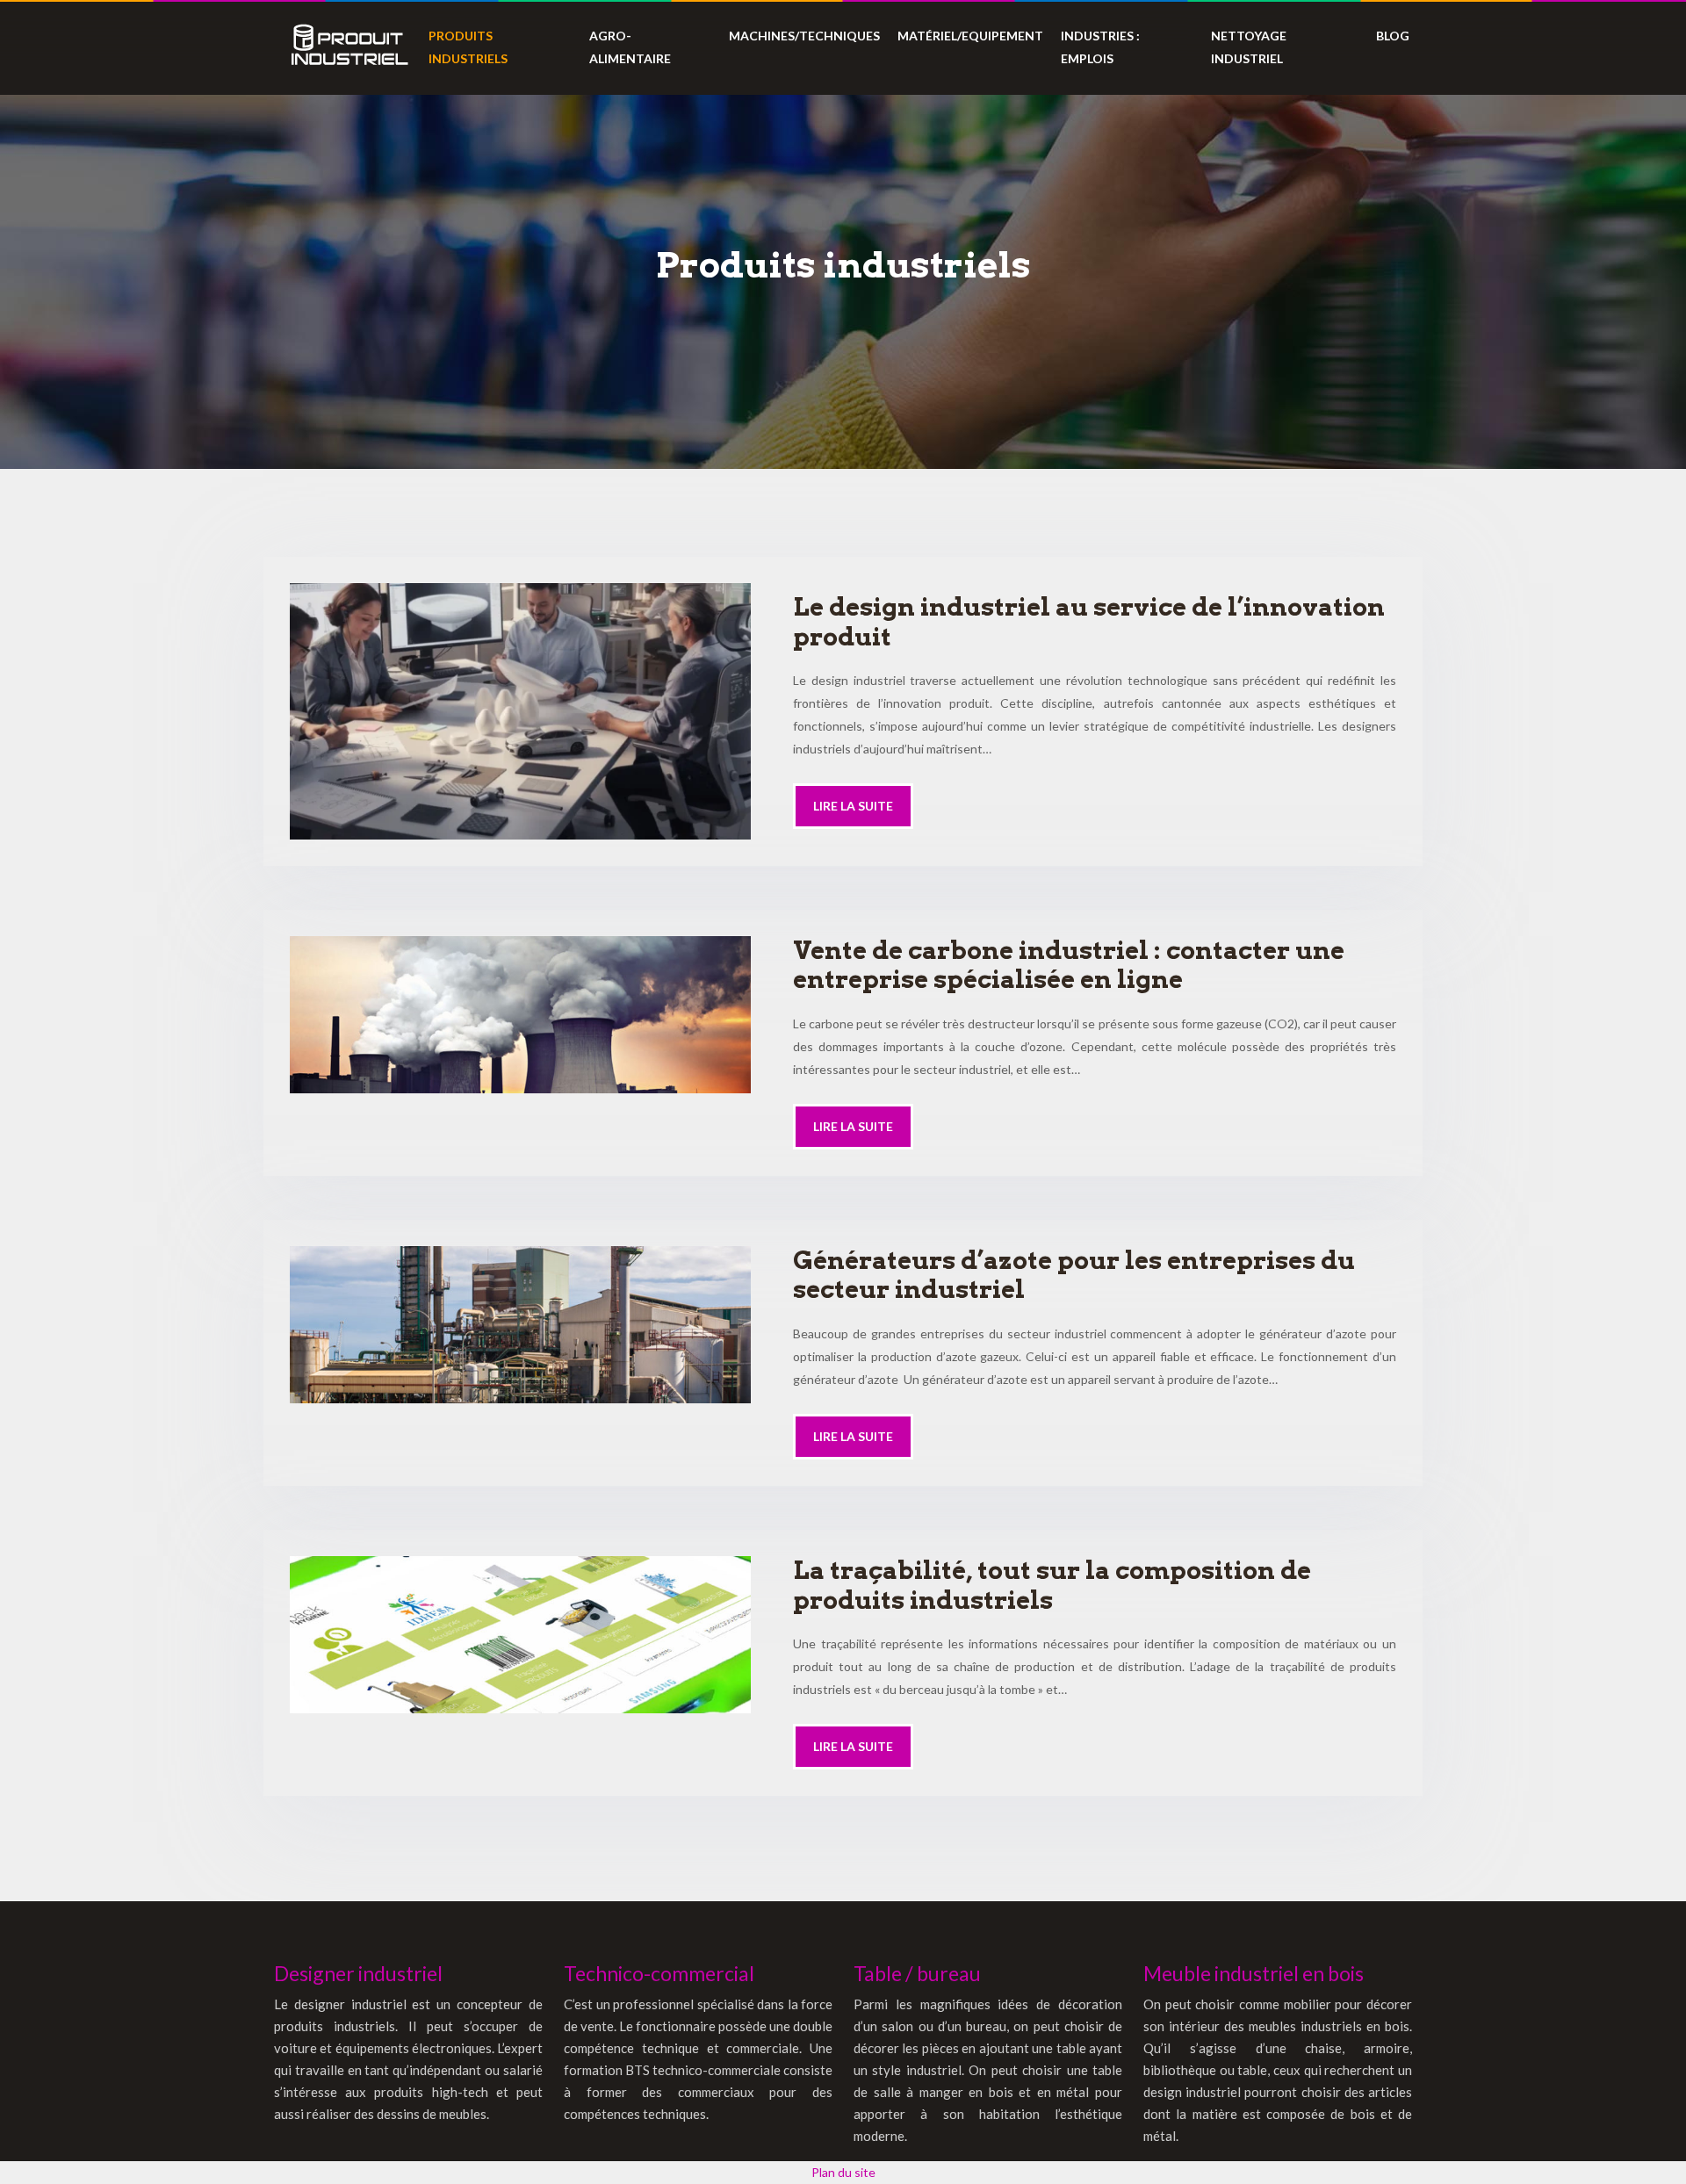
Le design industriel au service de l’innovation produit (1089, 622)
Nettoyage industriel (1249, 47)
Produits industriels (468, 47)
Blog (1393, 36)
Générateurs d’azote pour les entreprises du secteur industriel (1074, 1275)
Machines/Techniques (804, 36)
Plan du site (843, 2172)
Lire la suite (853, 806)
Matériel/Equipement (970, 36)
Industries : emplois (1100, 47)
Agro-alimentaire (630, 47)
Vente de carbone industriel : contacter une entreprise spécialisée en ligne (1069, 965)
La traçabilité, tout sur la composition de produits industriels (1052, 1585)
